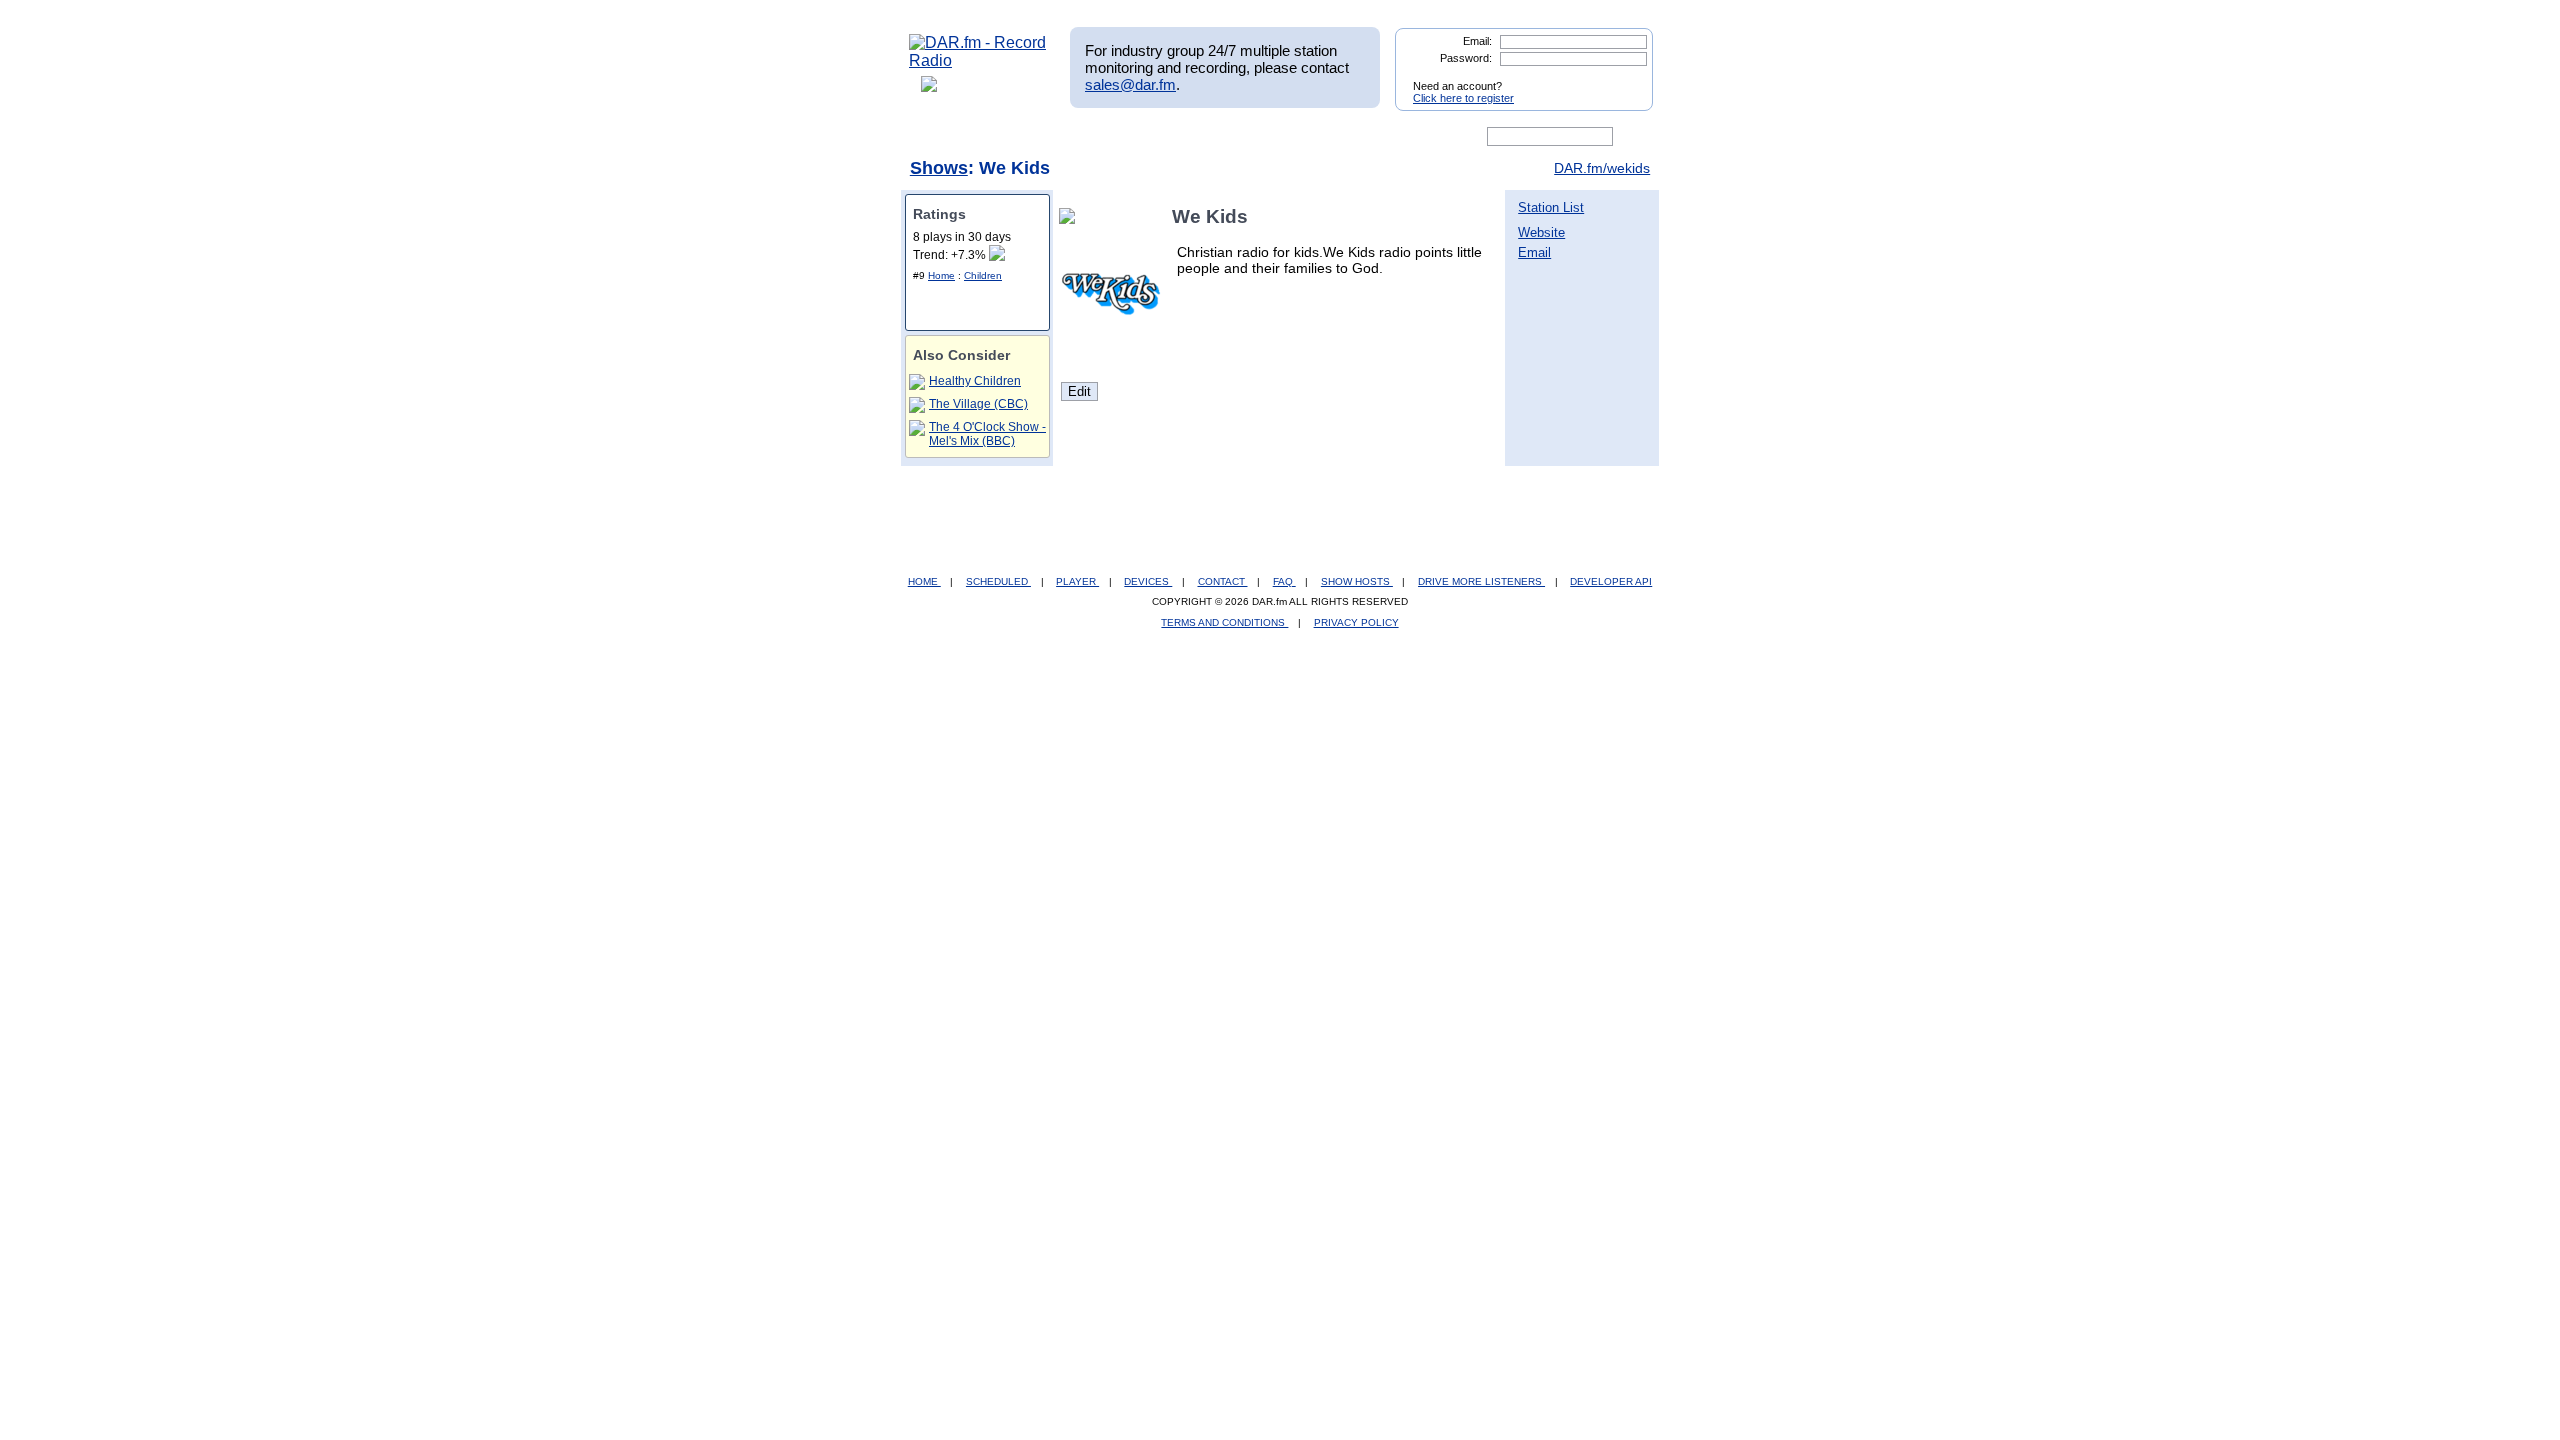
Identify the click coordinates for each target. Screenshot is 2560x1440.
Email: (1477, 41)
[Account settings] (1376, 137)
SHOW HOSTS (1357, 581)
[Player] (1138, 137)
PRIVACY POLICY (1356, 622)
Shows (939, 168)
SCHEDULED (998, 581)
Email (1534, 252)
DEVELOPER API (1611, 581)
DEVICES (1148, 581)
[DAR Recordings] (1041, 137)
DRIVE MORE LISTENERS (1481, 581)
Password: (1466, 58)
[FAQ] (1297, 137)
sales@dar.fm (1130, 84)
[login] (1622, 78)
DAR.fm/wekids (1602, 168)
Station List (1551, 207)
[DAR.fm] (978, 60)
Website (1541, 232)
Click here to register (1463, 98)
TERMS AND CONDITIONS (1224, 622)
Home (941, 275)
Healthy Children (975, 381)
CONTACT (1223, 581)
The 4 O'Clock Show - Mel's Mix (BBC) (987, 434)
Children (983, 275)
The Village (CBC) (978, 404)
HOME (924, 581)
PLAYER (1077, 581)
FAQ (1284, 581)
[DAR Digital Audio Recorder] (943, 137)
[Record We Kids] (1071, 216)
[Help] (1221, 137)
